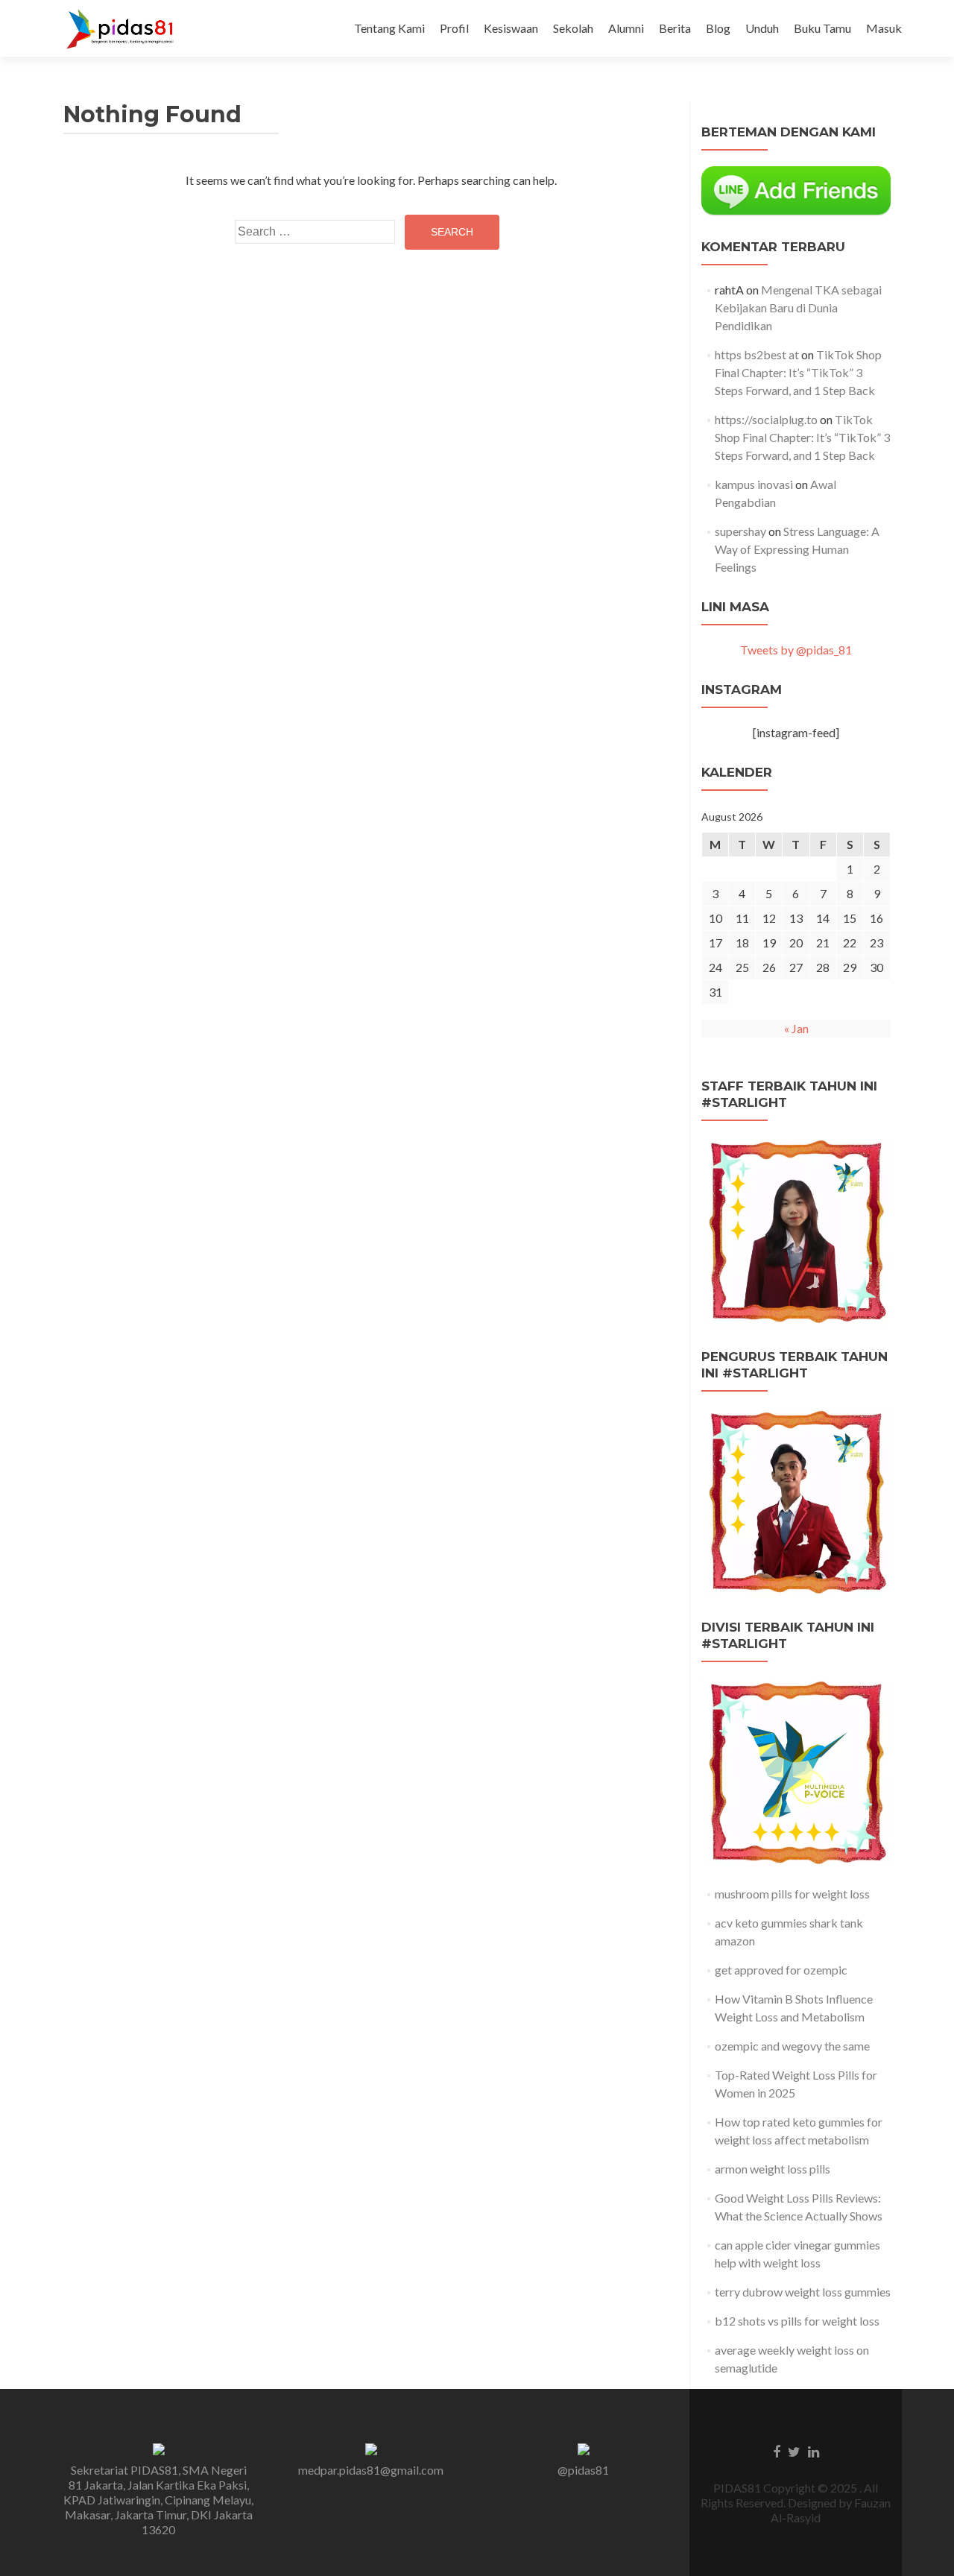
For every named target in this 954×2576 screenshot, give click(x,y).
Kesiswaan (511, 28)
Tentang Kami (389, 28)
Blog (718, 28)
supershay (740, 531)
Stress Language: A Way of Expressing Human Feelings (797, 549)
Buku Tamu (822, 28)
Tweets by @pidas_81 (796, 650)
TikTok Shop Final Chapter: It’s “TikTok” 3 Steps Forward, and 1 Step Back (798, 372)
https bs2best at (757, 354)
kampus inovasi (754, 484)
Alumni (626, 28)
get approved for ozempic (781, 1970)
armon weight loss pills (773, 2169)
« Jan (796, 1028)
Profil (454, 28)
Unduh (762, 28)
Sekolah (573, 28)
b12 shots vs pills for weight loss (797, 2321)
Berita (675, 28)
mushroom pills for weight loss (792, 1894)
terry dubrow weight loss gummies (803, 2292)
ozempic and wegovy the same (792, 2046)
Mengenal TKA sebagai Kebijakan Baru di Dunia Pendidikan (798, 307)
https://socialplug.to (766, 419)
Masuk (884, 28)
